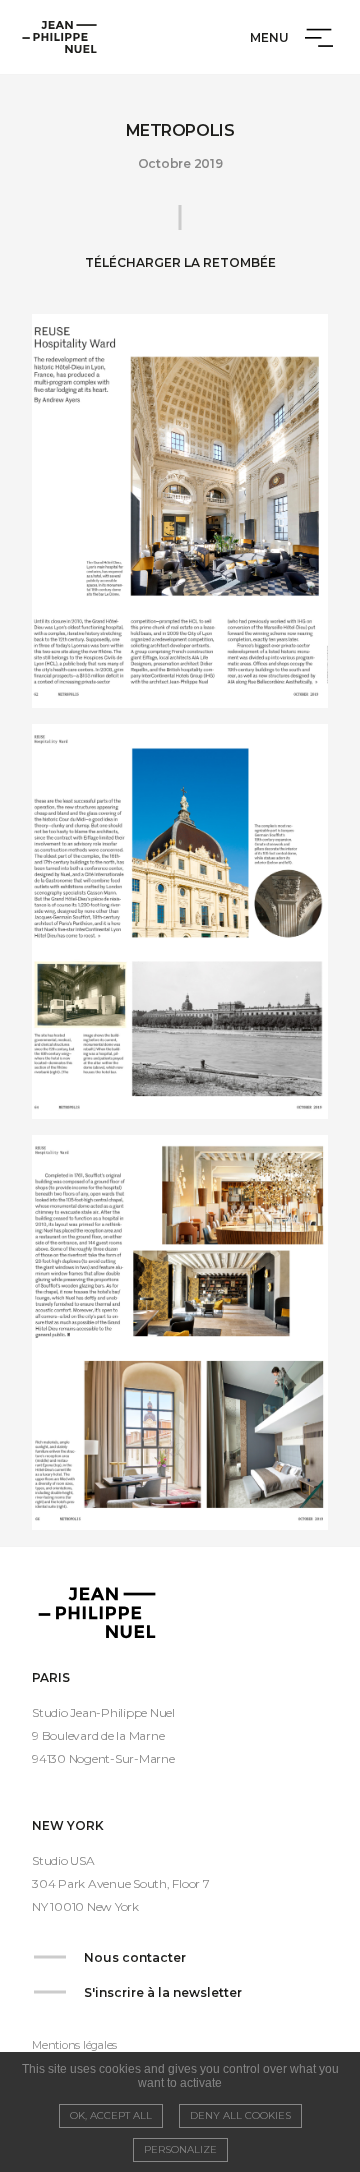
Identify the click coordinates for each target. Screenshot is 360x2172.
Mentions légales (74, 2045)
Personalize (180, 2149)
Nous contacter (135, 1957)
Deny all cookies (240, 2115)
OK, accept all (111, 2115)
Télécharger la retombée (180, 262)
